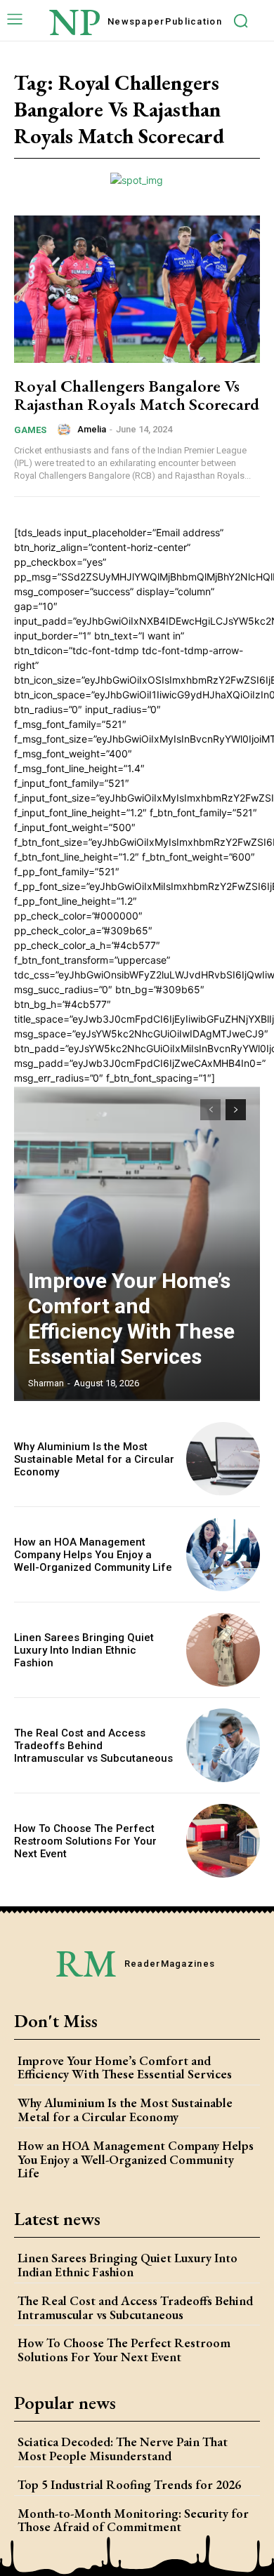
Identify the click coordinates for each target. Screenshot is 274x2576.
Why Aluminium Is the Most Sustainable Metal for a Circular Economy (94, 1459)
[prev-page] (210, 1110)
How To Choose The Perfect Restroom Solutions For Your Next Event (85, 1841)
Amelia (92, 429)
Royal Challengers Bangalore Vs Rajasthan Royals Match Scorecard (137, 395)
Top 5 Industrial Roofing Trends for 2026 (129, 2484)
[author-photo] (66, 430)
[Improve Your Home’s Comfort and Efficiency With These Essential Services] (137, 1243)
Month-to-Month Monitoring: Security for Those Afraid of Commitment (133, 2520)
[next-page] (236, 1110)
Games (30, 430)
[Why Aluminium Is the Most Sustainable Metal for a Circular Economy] (223, 1459)
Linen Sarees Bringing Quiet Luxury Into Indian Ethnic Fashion (84, 1650)
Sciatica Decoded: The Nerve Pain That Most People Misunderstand (123, 2449)
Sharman (46, 1383)
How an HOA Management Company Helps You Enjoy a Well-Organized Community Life (93, 1555)
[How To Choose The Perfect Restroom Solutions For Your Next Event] (223, 1841)
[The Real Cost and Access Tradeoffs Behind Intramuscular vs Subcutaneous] (223, 1745)
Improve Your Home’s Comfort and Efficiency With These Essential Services (131, 1319)
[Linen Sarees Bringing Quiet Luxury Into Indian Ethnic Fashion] (223, 1650)
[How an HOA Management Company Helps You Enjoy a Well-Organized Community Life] (223, 1554)
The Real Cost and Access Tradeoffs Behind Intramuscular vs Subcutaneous (93, 1746)
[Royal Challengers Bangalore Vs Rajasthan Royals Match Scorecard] (137, 289)
